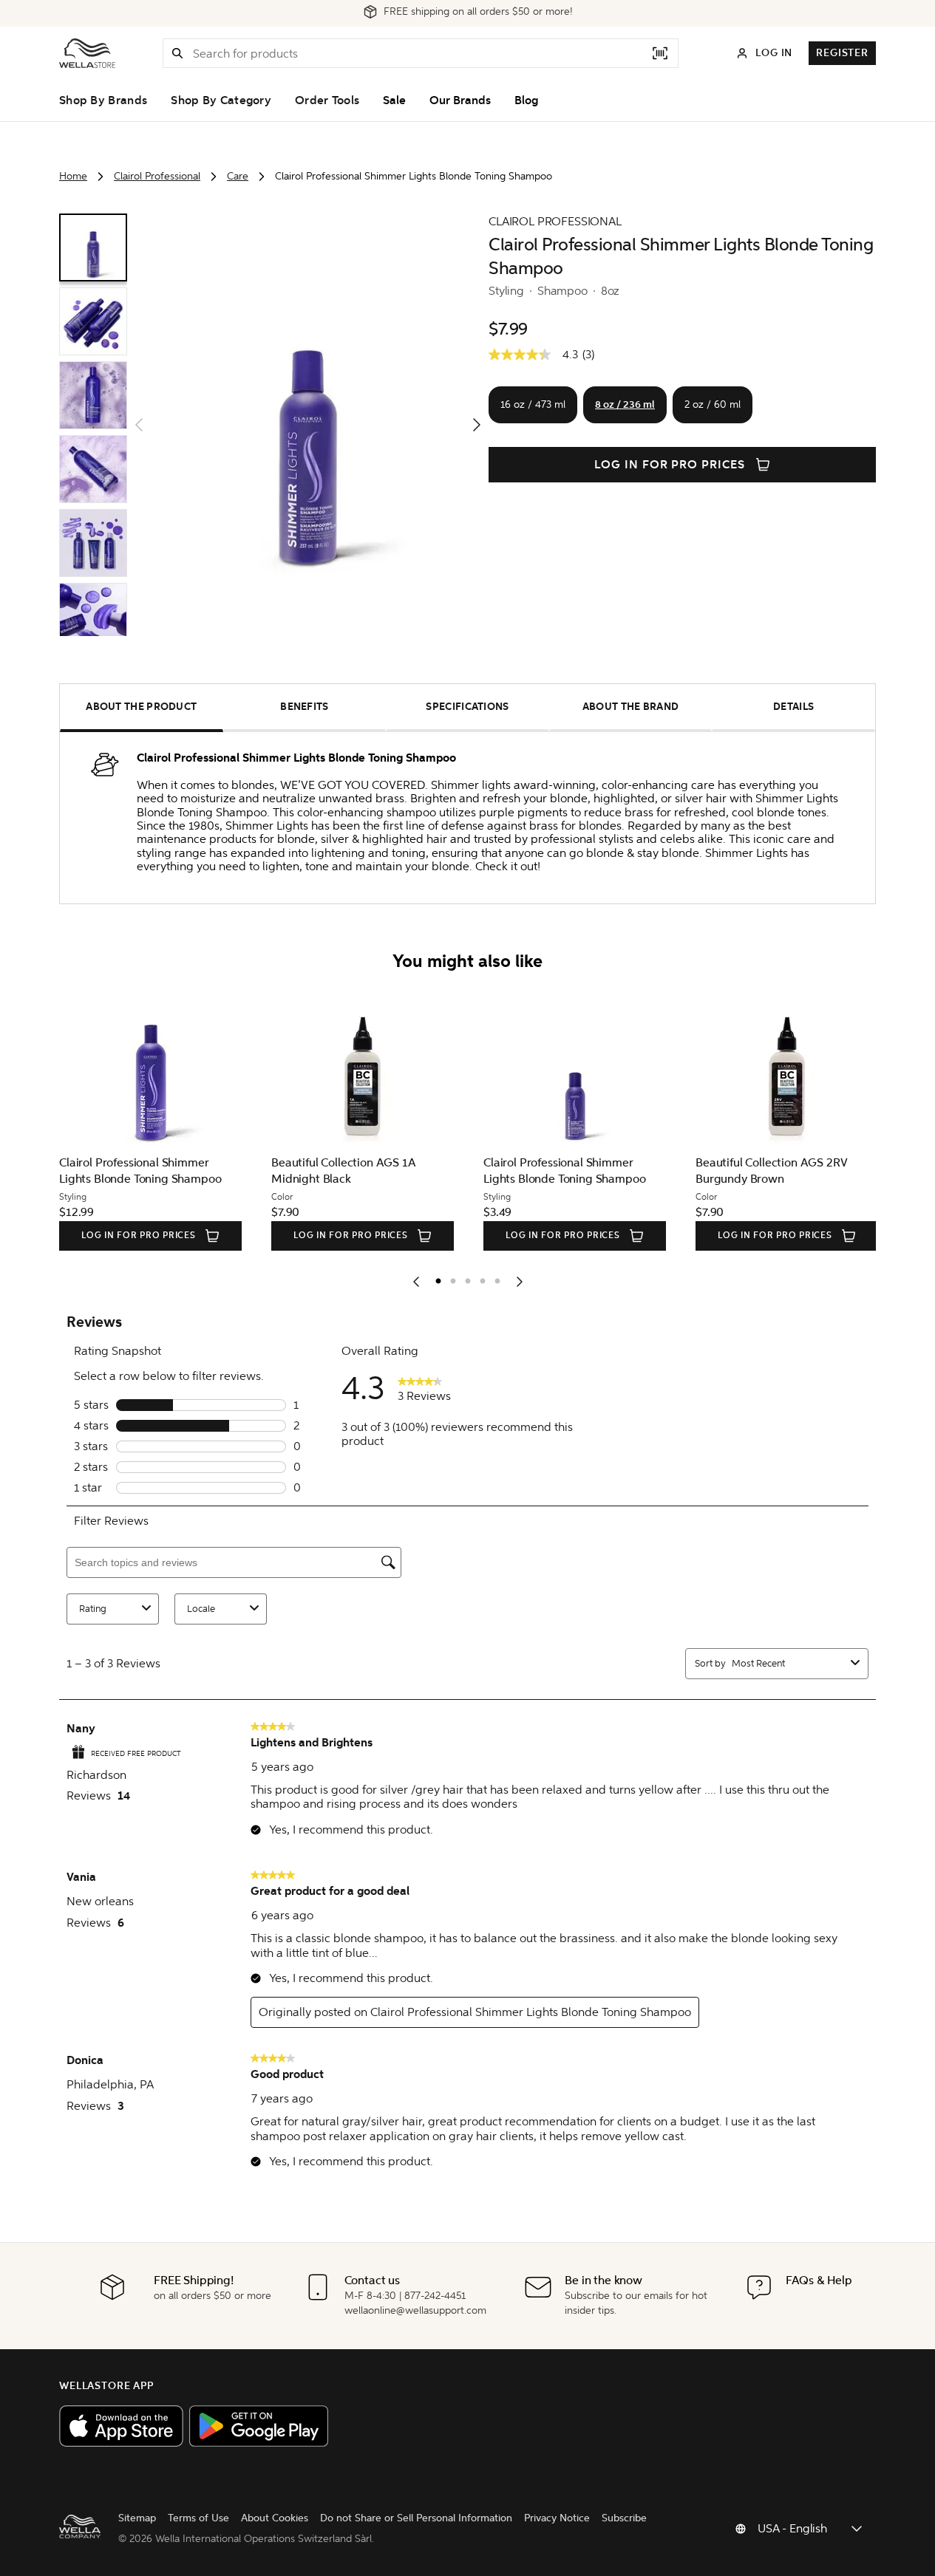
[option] (435, 1278)
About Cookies (275, 2518)
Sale (394, 100)
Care (238, 176)
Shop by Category (221, 100)
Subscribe (624, 2518)
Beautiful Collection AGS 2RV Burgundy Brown (601, 1171)
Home (73, 176)
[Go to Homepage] (87, 53)
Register (842, 53)
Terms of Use (198, 2518)
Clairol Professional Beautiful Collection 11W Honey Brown (813, 1171)
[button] (177, 53)
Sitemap (137, 2518)
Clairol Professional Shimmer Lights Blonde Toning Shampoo (395, 1171)
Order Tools (327, 100)
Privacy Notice (557, 2518)
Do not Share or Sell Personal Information (416, 2518)
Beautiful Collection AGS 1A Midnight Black (174, 1171)
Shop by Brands (103, 100)
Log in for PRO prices (670, 465)
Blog (526, 100)
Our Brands (460, 100)
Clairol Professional (157, 176)
